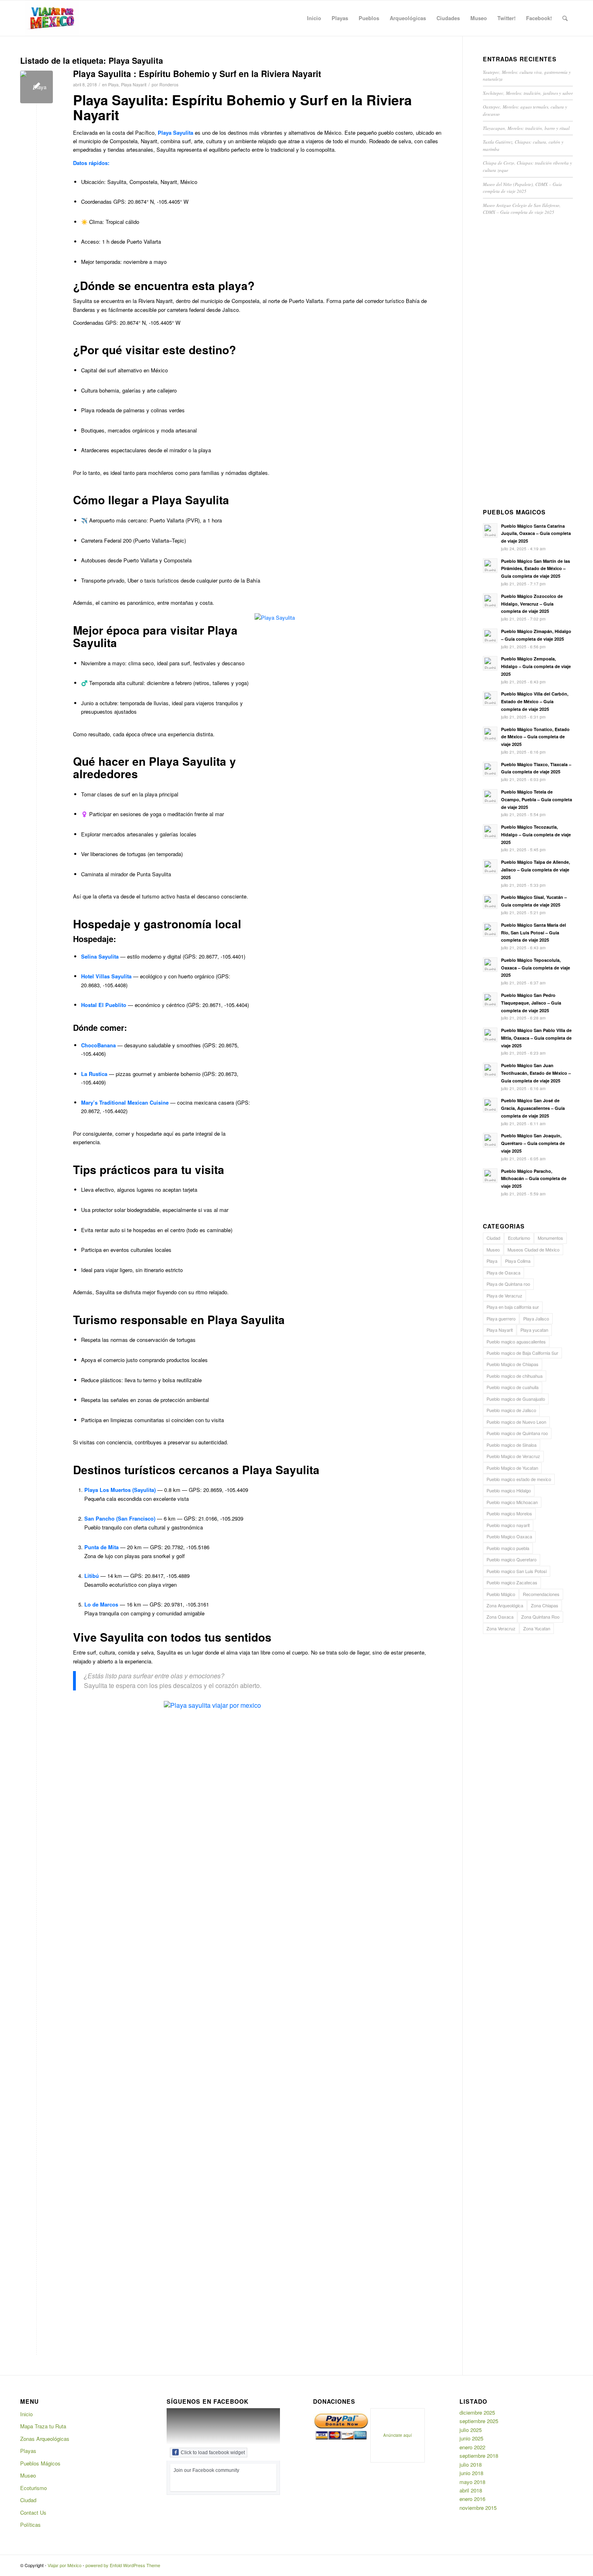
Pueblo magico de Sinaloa (512, 1445)
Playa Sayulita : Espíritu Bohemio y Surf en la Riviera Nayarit (197, 73)
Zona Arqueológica (505, 1605)
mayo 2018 (472, 2482)
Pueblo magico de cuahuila (513, 1387)
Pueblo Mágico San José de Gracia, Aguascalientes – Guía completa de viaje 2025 (533, 1108)
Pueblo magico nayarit (508, 1525)
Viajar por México (65, 2565)
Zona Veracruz (501, 1628)
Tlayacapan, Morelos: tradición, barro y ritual (526, 128)
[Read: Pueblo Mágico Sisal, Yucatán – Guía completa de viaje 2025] (490, 902)
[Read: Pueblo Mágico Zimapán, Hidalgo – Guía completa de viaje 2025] (490, 636)
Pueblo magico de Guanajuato (516, 1399)
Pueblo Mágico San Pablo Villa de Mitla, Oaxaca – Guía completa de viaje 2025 (536, 1038)
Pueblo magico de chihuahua (515, 1376)
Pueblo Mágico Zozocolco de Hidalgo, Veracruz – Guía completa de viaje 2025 (532, 604)
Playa (113, 85)
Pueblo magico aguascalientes (516, 1341)
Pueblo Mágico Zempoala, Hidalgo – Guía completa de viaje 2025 (536, 666)
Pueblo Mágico (501, 1594)
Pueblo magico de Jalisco (511, 1410)
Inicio (26, 2414)
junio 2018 (471, 2473)
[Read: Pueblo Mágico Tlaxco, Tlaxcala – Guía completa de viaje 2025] (490, 769)
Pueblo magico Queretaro (512, 1559)
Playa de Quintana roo (508, 1284)
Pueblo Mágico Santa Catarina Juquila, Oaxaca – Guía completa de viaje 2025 (536, 534)
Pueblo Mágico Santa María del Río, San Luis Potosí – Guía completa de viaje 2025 (533, 933)
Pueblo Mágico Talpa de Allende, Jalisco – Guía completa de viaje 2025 (536, 870)
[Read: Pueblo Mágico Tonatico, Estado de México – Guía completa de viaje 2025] (490, 734)
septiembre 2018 (479, 2456)
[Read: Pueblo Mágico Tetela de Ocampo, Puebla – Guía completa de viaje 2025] (490, 796)
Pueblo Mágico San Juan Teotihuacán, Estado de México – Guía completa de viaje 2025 (536, 1073)
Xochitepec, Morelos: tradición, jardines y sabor (528, 93)
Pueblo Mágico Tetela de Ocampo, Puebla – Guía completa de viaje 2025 (537, 799)
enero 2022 (472, 2447)
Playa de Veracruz (504, 1295)
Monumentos (550, 1238)
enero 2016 (472, 2499)
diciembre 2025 (477, 2412)
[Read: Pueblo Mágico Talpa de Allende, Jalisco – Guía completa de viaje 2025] (490, 867)
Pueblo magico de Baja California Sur (522, 1353)
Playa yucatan (534, 1330)
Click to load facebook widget (213, 2453)
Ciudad (493, 1238)
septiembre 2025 (479, 2421)
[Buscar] (565, 18)
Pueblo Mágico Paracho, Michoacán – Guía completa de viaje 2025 (534, 1179)
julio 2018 (471, 2464)
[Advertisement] (528, 364)
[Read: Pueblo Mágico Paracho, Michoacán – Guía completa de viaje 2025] (490, 1176)
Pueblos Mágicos (40, 2463)
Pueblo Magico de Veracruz (513, 1456)
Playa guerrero (501, 1318)
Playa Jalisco (536, 1318)
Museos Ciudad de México (533, 1249)
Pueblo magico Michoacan (512, 1502)
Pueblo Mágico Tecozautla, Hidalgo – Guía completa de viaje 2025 (536, 835)
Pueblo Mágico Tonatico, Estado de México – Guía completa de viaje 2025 (535, 737)
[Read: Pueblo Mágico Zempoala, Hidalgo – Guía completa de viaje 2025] (490, 663)
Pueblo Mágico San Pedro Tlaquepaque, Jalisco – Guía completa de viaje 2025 (531, 1003)
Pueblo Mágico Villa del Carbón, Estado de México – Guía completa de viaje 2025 (535, 701)
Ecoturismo (519, 1238)
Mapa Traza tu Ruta (43, 2426)
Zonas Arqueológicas (45, 2439)
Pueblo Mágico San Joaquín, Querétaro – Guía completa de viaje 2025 (533, 1143)
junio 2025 (471, 2438)
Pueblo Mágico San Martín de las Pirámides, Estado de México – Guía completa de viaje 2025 (536, 569)
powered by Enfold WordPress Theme (123, 2565)
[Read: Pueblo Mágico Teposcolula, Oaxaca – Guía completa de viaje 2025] (490, 965)
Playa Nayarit (134, 85)
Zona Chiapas (545, 1605)
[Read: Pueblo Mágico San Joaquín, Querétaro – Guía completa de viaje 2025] (490, 1140)
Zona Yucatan (537, 1628)
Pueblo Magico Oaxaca (509, 1536)
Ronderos (169, 85)
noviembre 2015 (478, 2508)
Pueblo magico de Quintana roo (517, 1433)
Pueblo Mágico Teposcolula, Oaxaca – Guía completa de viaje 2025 (536, 968)
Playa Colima (518, 1261)
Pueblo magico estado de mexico (519, 1479)
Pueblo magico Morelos (509, 1513)
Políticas (30, 2525)
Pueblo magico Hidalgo (509, 1490)
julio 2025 (471, 2430)
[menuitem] (314, 18)
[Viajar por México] (52, 18)
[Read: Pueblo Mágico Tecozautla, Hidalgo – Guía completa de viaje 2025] (490, 832)
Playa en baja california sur (513, 1307)
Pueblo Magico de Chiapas (513, 1364)
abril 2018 (471, 2490)
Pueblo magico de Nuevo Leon (516, 1422)
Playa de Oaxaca (503, 1272)
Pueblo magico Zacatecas (512, 1582)
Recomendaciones (541, 1594)
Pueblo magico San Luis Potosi (517, 1571)
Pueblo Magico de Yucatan (512, 1468)
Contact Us (33, 2512)
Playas (28, 2451)
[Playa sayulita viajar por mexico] (37, 87)
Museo (493, 1249)
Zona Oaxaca (500, 1617)
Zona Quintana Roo (540, 1617)
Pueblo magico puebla (508, 1548)
